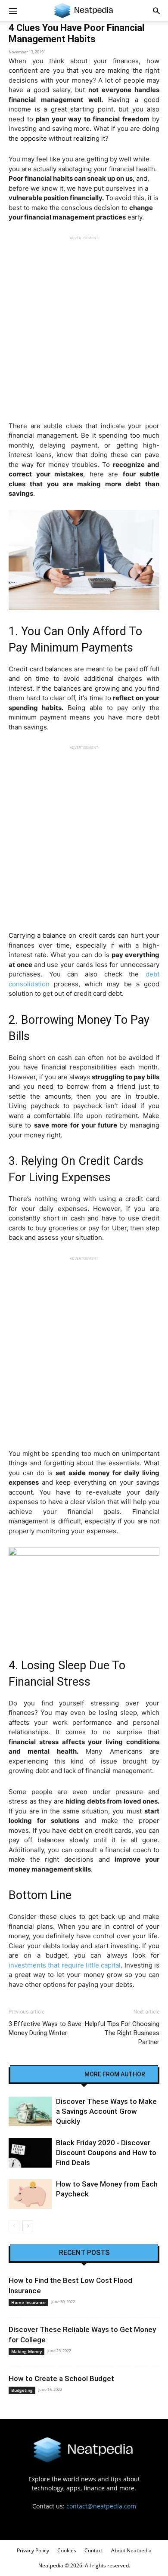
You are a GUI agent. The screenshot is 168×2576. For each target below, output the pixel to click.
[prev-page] (14, 2226)
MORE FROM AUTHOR (115, 2074)
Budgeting (22, 2390)
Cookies (67, 2550)
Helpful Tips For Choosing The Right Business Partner (122, 2033)
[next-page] (28, 2226)
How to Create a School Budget (61, 2378)
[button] (156, 10)
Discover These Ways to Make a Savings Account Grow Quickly (106, 2111)
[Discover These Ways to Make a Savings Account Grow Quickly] (30, 2111)
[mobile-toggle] (13, 10)
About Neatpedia (131, 2550)
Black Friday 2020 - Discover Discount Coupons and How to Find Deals (106, 2153)
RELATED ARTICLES (50, 2074)
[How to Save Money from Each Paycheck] (30, 2194)
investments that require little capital (65, 1965)
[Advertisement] (84, 324)
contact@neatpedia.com (101, 2506)
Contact (94, 2550)
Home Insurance (28, 2302)
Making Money (26, 2351)
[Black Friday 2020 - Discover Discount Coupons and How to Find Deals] (30, 2153)
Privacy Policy (33, 2550)
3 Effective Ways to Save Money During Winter (45, 2028)
